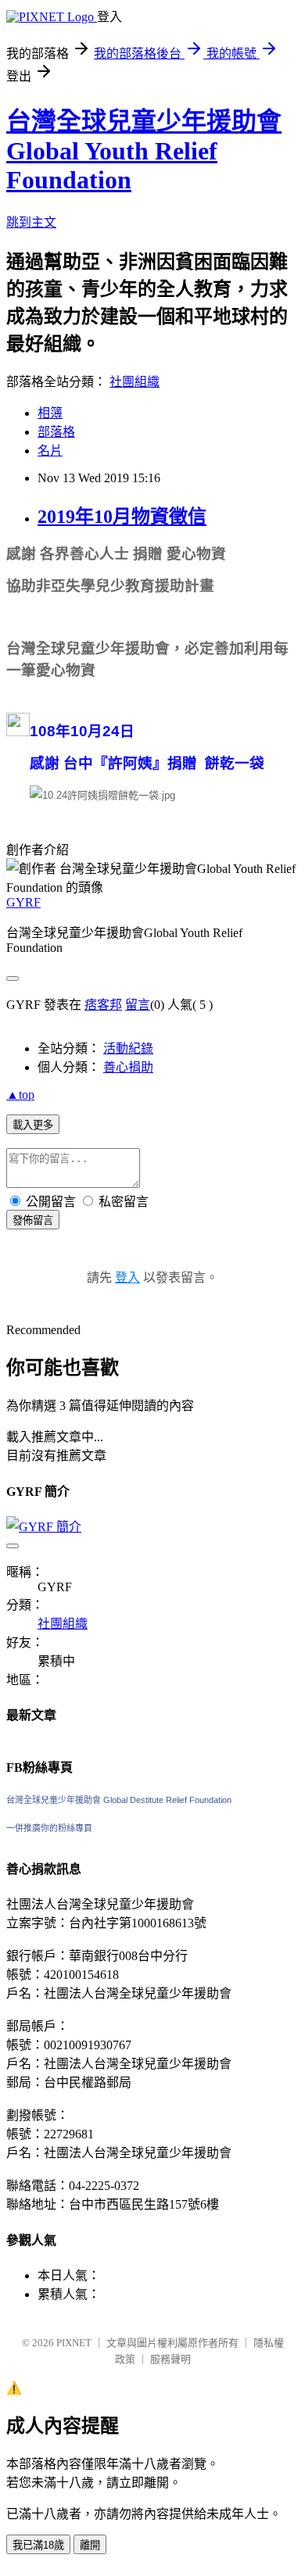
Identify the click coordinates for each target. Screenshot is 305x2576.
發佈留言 (33, 1220)
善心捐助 (128, 1067)
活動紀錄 (128, 1048)
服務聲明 (170, 2359)
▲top (20, 1095)
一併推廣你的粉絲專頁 (49, 1828)
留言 (138, 1005)
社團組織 (135, 382)
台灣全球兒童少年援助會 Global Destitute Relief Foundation (119, 1800)
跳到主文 (31, 222)
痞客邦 (103, 1005)
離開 (90, 2545)
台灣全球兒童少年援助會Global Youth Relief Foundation (144, 150)
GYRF (23, 902)
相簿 (50, 413)
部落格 (56, 432)
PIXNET (74, 2343)
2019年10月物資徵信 (122, 517)
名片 (50, 451)
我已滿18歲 (38, 2545)
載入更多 (33, 1125)
